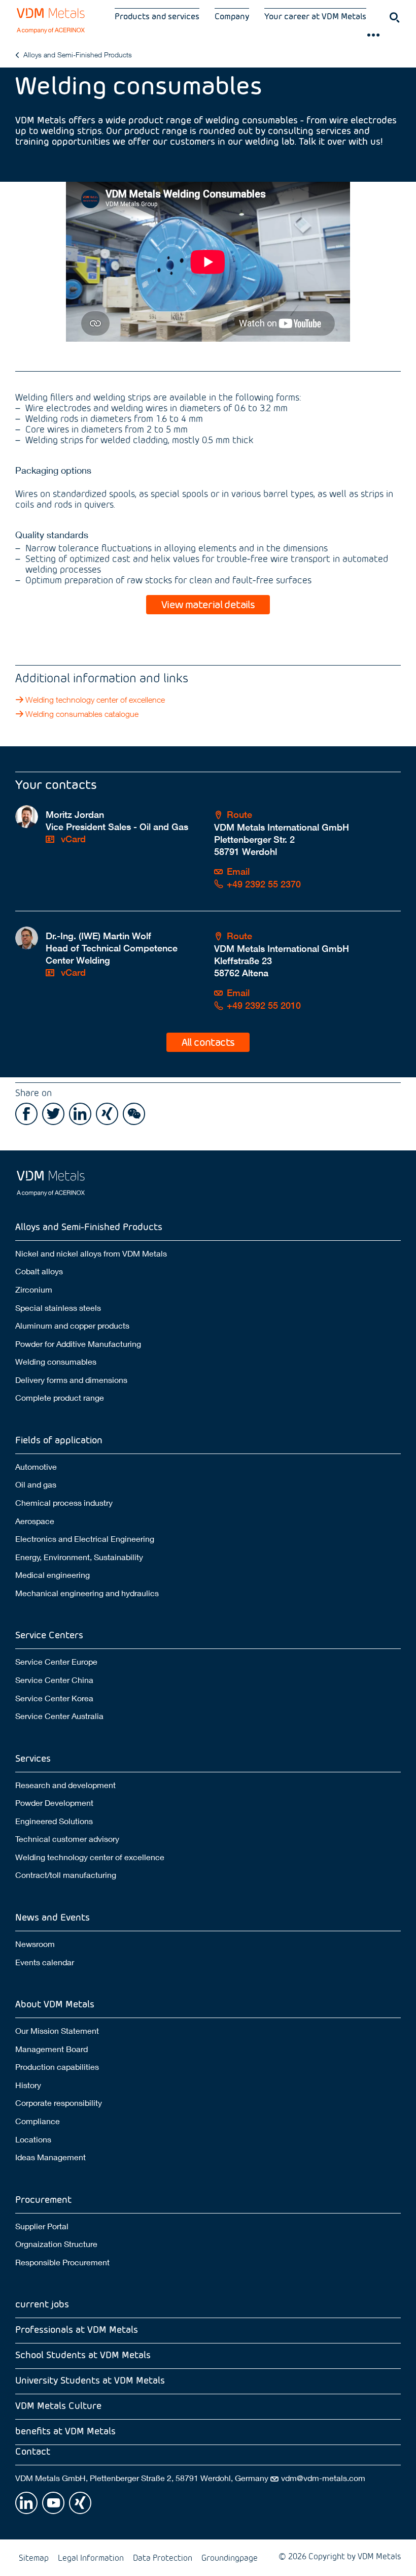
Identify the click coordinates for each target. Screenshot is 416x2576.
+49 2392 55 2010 (264, 1005)
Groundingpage (230, 2557)
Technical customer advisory (67, 1839)
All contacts (208, 1042)
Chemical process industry (64, 1502)
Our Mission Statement (57, 2030)
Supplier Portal (42, 2226)
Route (239, 815)
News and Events (53, 1917)
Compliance (38, 2121)
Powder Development (54, 1803)
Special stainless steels (58, 1308)
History (28, 2085)
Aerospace (35, 1521)
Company (232, 16)
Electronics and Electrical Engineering (85, 1539)
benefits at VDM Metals (65, 2431)
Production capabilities (57, 2067)
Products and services (157, 16)
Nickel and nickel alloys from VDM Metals (91, 1253)
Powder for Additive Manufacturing (78, 1344)
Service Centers (49, 1634)
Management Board (51, 2049)
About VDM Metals (55, 2004)
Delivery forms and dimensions (71, 1380)
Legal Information (91, 2557)
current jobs (42, 2304)
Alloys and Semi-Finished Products (78, 55)
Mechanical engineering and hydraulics (87, 1593)
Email (238, 871)
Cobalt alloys (39, 1271)
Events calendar (45, 1962)
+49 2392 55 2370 (264, 884)
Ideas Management (50, 2157)
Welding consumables (56, 1361)
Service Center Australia (59, 1716)
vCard (72, 839)
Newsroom (35, 1944)
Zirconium (34, 1289)
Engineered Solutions (54, 1821)
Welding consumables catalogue (82, 714)
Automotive (36, 1466)
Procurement (43, 2199)
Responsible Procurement (62, 2262)
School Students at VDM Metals (83, 2354)
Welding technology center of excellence (95, 700)
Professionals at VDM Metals (77, 2329)
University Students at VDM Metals (90, 2380)
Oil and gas (36, 1484)
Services (33, 1758)
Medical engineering (53, 1575)
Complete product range (60, 1397)
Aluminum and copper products (72, 1325)
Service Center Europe (56, 1661)
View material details (208, 604)
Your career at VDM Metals (315, 16)
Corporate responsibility (59, 2103)
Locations (33, 2139)
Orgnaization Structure (56, 2244)
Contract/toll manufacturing (66, 1875)
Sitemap (34, 2557)
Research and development (65, 1785)
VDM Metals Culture (58, 2405)
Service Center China (54, 1680)
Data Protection (163, 2557)
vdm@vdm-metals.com (323, 2478)
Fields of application (59, 1440)
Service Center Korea (54, 1698)
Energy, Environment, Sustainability (79, 1557)
